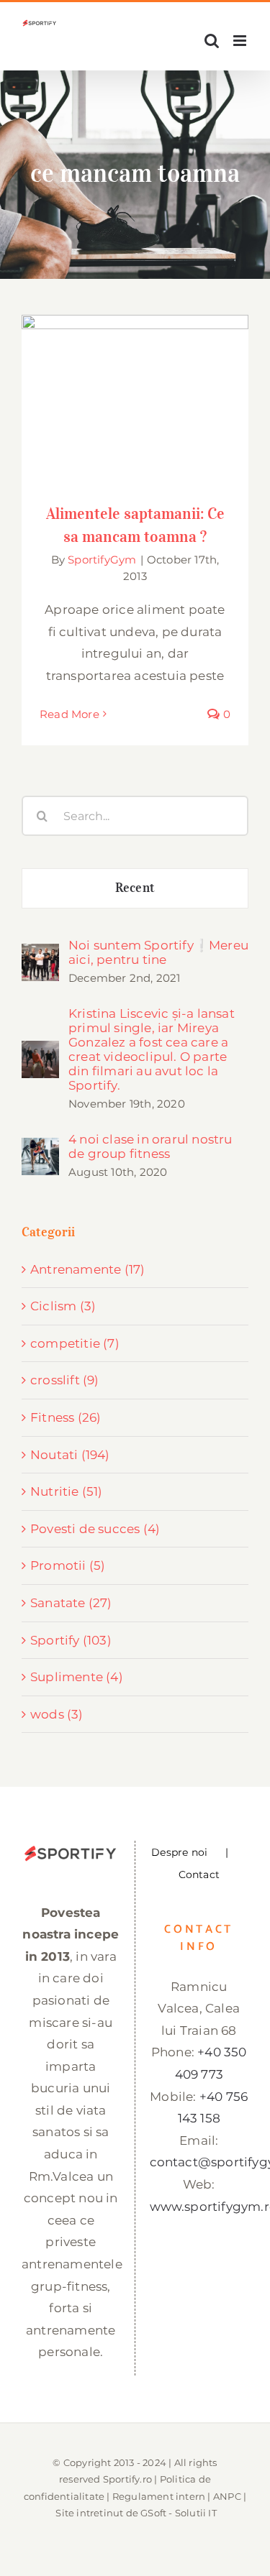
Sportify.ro (127, 2479)
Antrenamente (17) (87, 1269)
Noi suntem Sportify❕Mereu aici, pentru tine (158, 952)
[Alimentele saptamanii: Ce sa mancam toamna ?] (135, 400)
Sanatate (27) (71, 1603)
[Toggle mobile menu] (241, 41)
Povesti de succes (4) (95, 1529)
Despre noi (179, 1852)
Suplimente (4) (77, 1677)
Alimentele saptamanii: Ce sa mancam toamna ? (135, 377)
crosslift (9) (65, 1380)
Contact (199, 1874)
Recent (135, 888)
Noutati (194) (70, 1455)
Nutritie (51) (67, 1491)
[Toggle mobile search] (212, 41)
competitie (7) (75, 1343)
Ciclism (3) (63, 1306)
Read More (69, 714)
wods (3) (57, 1714)
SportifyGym (102, 560)
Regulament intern (159, 2496)
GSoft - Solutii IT (179, 2513)
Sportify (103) (71, 1640)
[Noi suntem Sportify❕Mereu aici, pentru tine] (40, 954)
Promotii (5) (68, 1565)
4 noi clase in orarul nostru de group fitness (150, 1146)
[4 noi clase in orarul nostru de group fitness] (40, 1149)
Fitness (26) (66, 1417)
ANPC (227, 2496)
